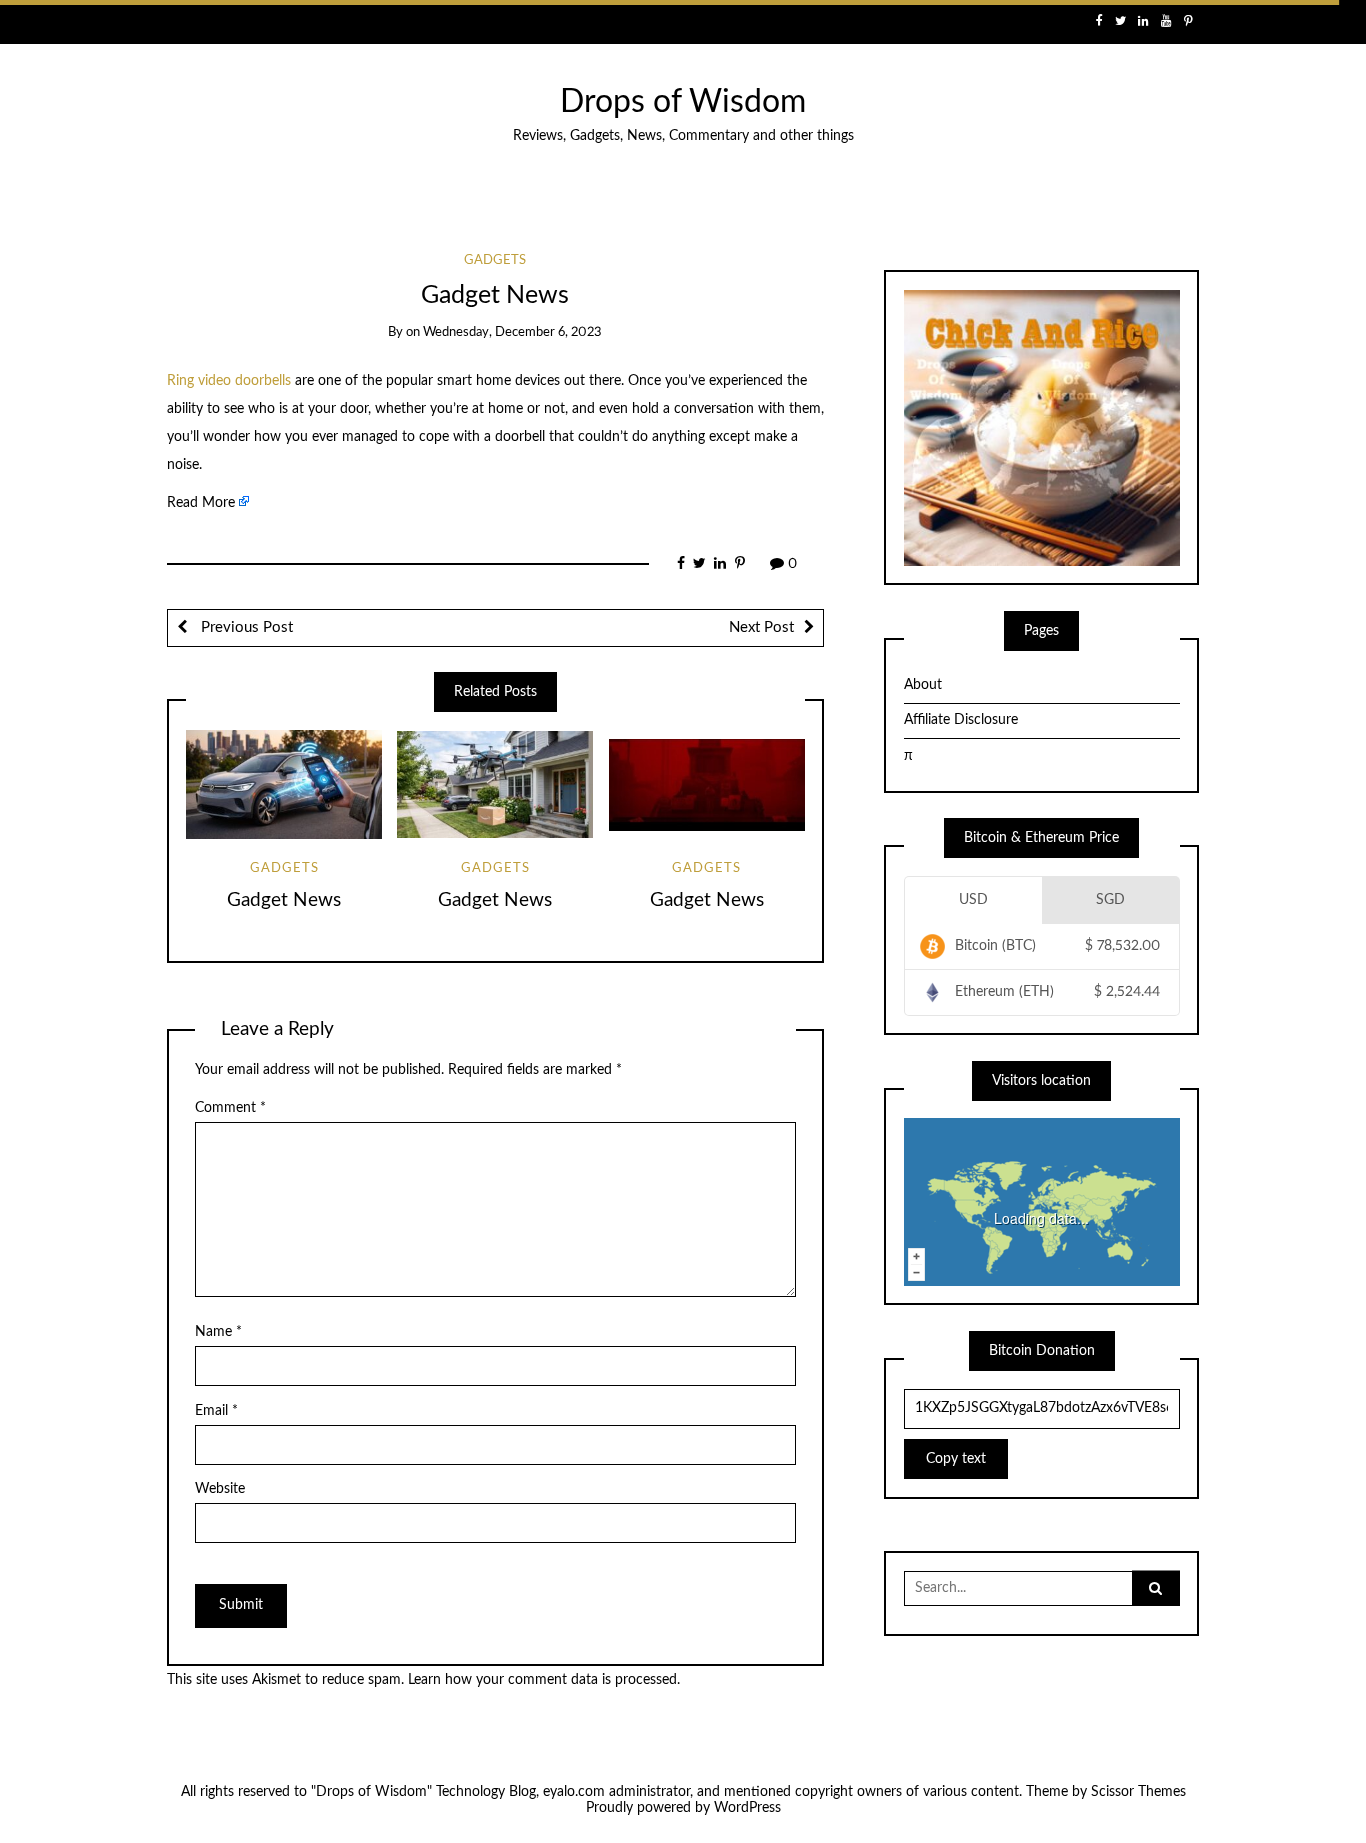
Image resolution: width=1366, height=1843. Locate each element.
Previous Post (245, 627)
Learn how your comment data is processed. (544, 1680)
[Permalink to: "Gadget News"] (284, 785)
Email (216, 1411)
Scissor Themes (1138, 1792)
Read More (201, 503)
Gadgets (495, 260)
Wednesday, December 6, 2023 (512, 332)
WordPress (747, 1808)
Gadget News (284, 900)
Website (220, 1489)
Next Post (761, 627)
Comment (230, 1108)
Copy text (956, 1459)
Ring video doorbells (229, 381)
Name (218, 1332)
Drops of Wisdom (683, 102)
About (923, 685)
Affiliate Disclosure (961, 720)
